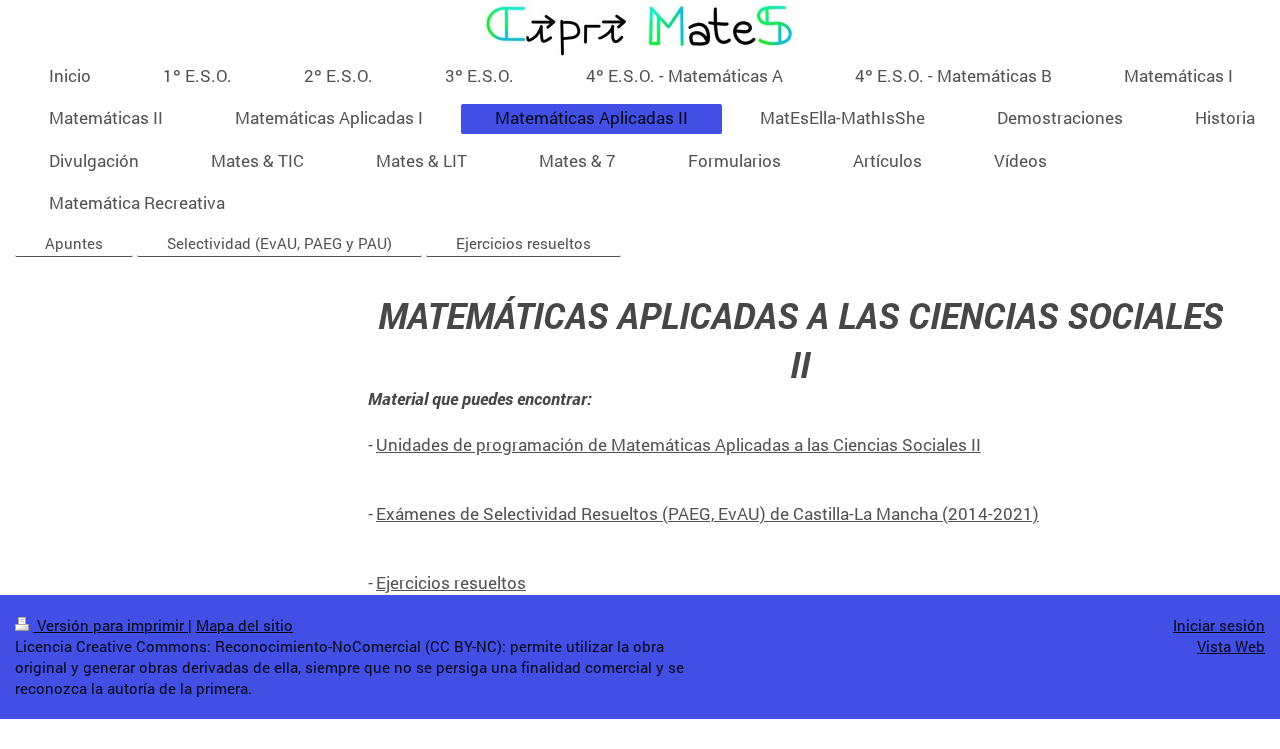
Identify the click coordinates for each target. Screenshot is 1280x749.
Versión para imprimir (110, 625)
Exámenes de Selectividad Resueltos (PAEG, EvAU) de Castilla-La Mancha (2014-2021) (707, 513)
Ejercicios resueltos (451, 582)
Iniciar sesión (1219, 625)
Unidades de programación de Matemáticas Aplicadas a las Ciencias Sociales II (678, 444)
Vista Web (1231, 646)
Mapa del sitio (244, 625)
